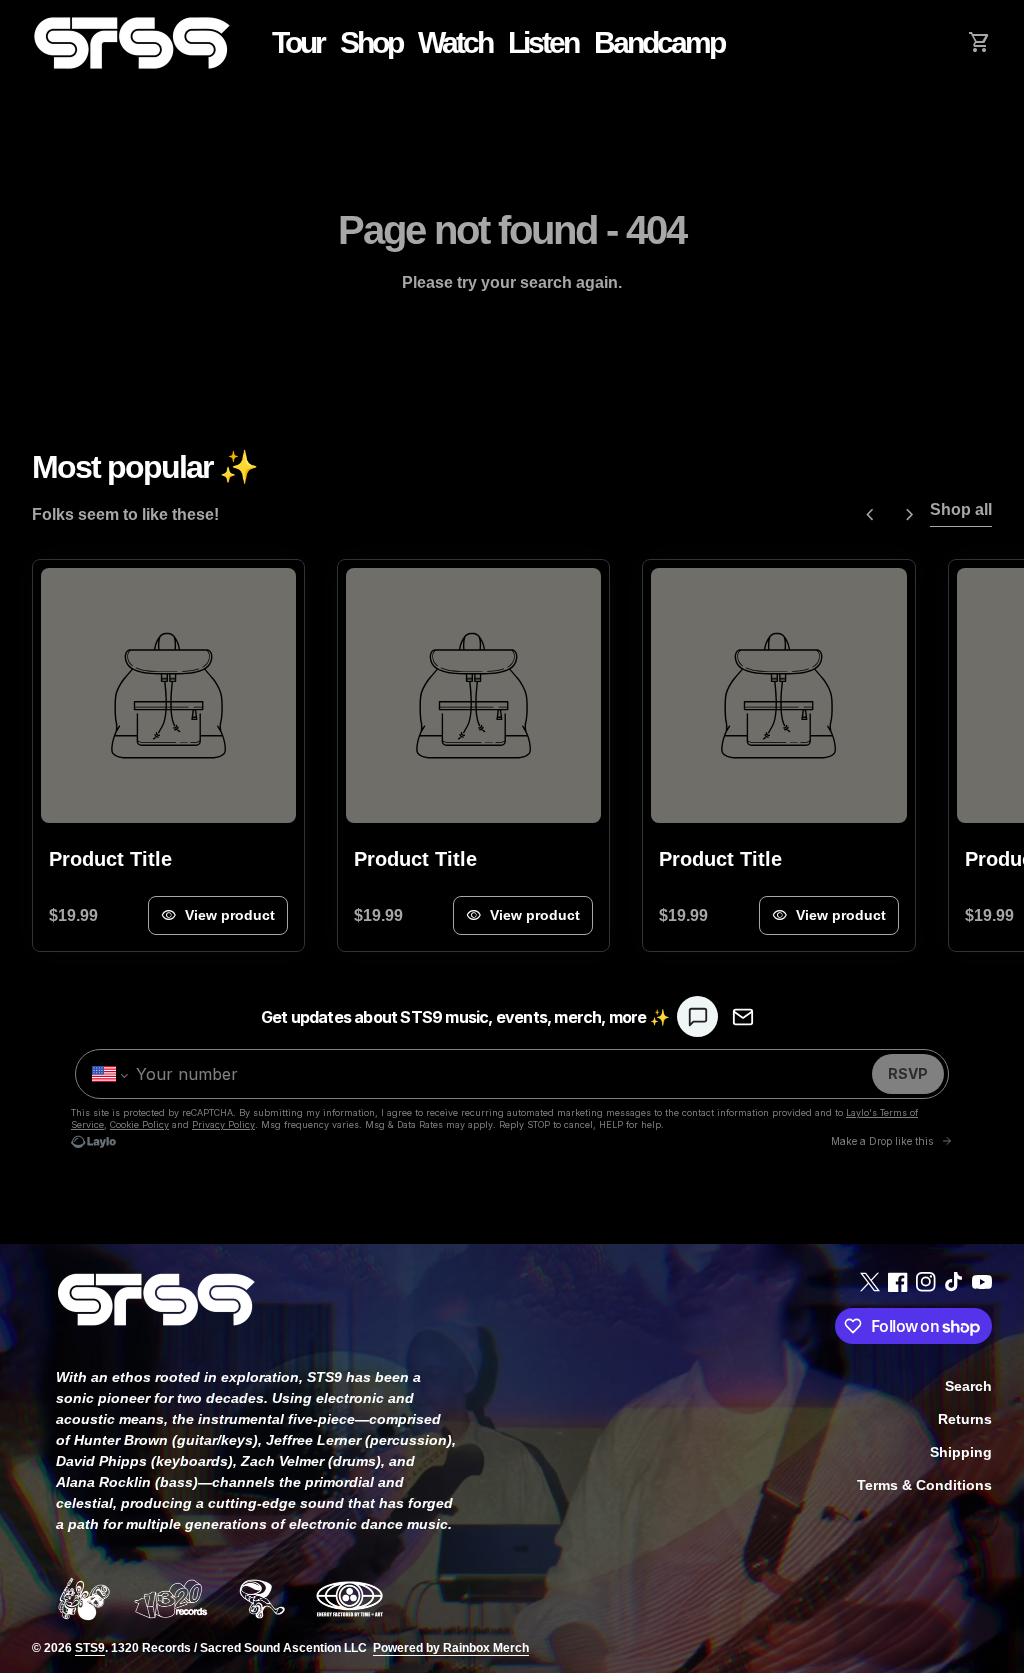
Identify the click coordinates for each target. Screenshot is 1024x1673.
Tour (298, 42)
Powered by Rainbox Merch (451, 1648)
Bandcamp (663, 42)
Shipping (961, 1452)
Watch (455, 42)
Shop (371, 42)
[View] (168, 695)
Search (968, 1386)
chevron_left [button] (870, 515)
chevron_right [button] (910, 515)
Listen (547, 42)
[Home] (132, 41)
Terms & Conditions (924, 1485)
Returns (965, 1419)
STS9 (90, 1648)
